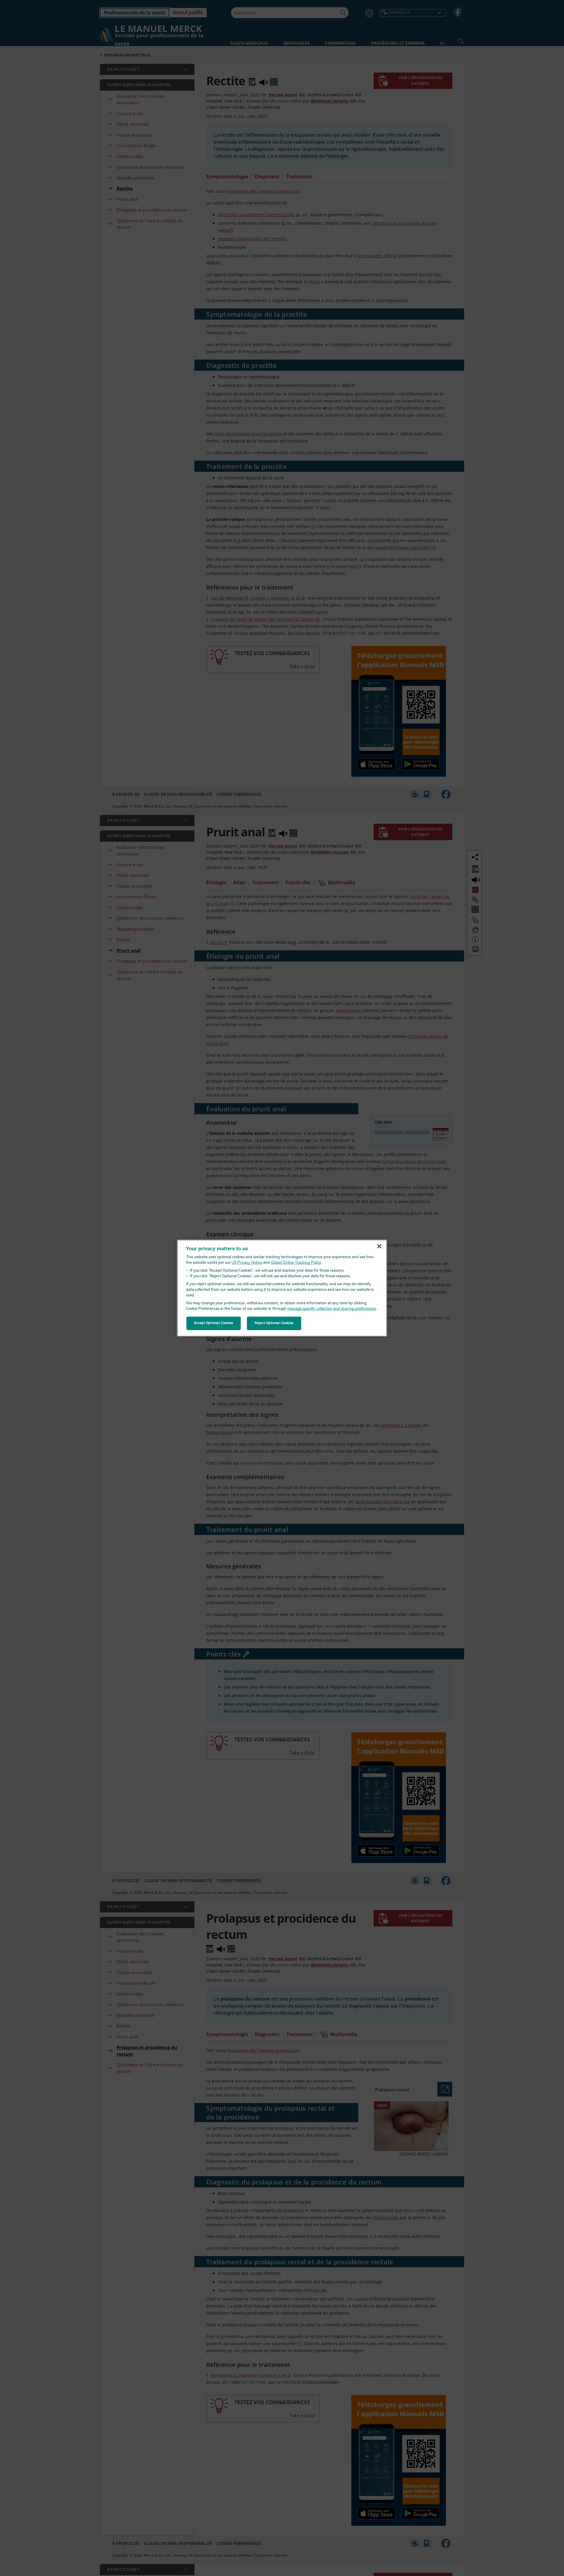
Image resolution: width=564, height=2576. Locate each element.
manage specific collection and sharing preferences (332, 1309)
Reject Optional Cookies (274, 1323)
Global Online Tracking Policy (296, 1263)
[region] (282, 1288)
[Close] (379, 1246)
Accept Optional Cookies (214, 1323)
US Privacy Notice (247, 1263)
